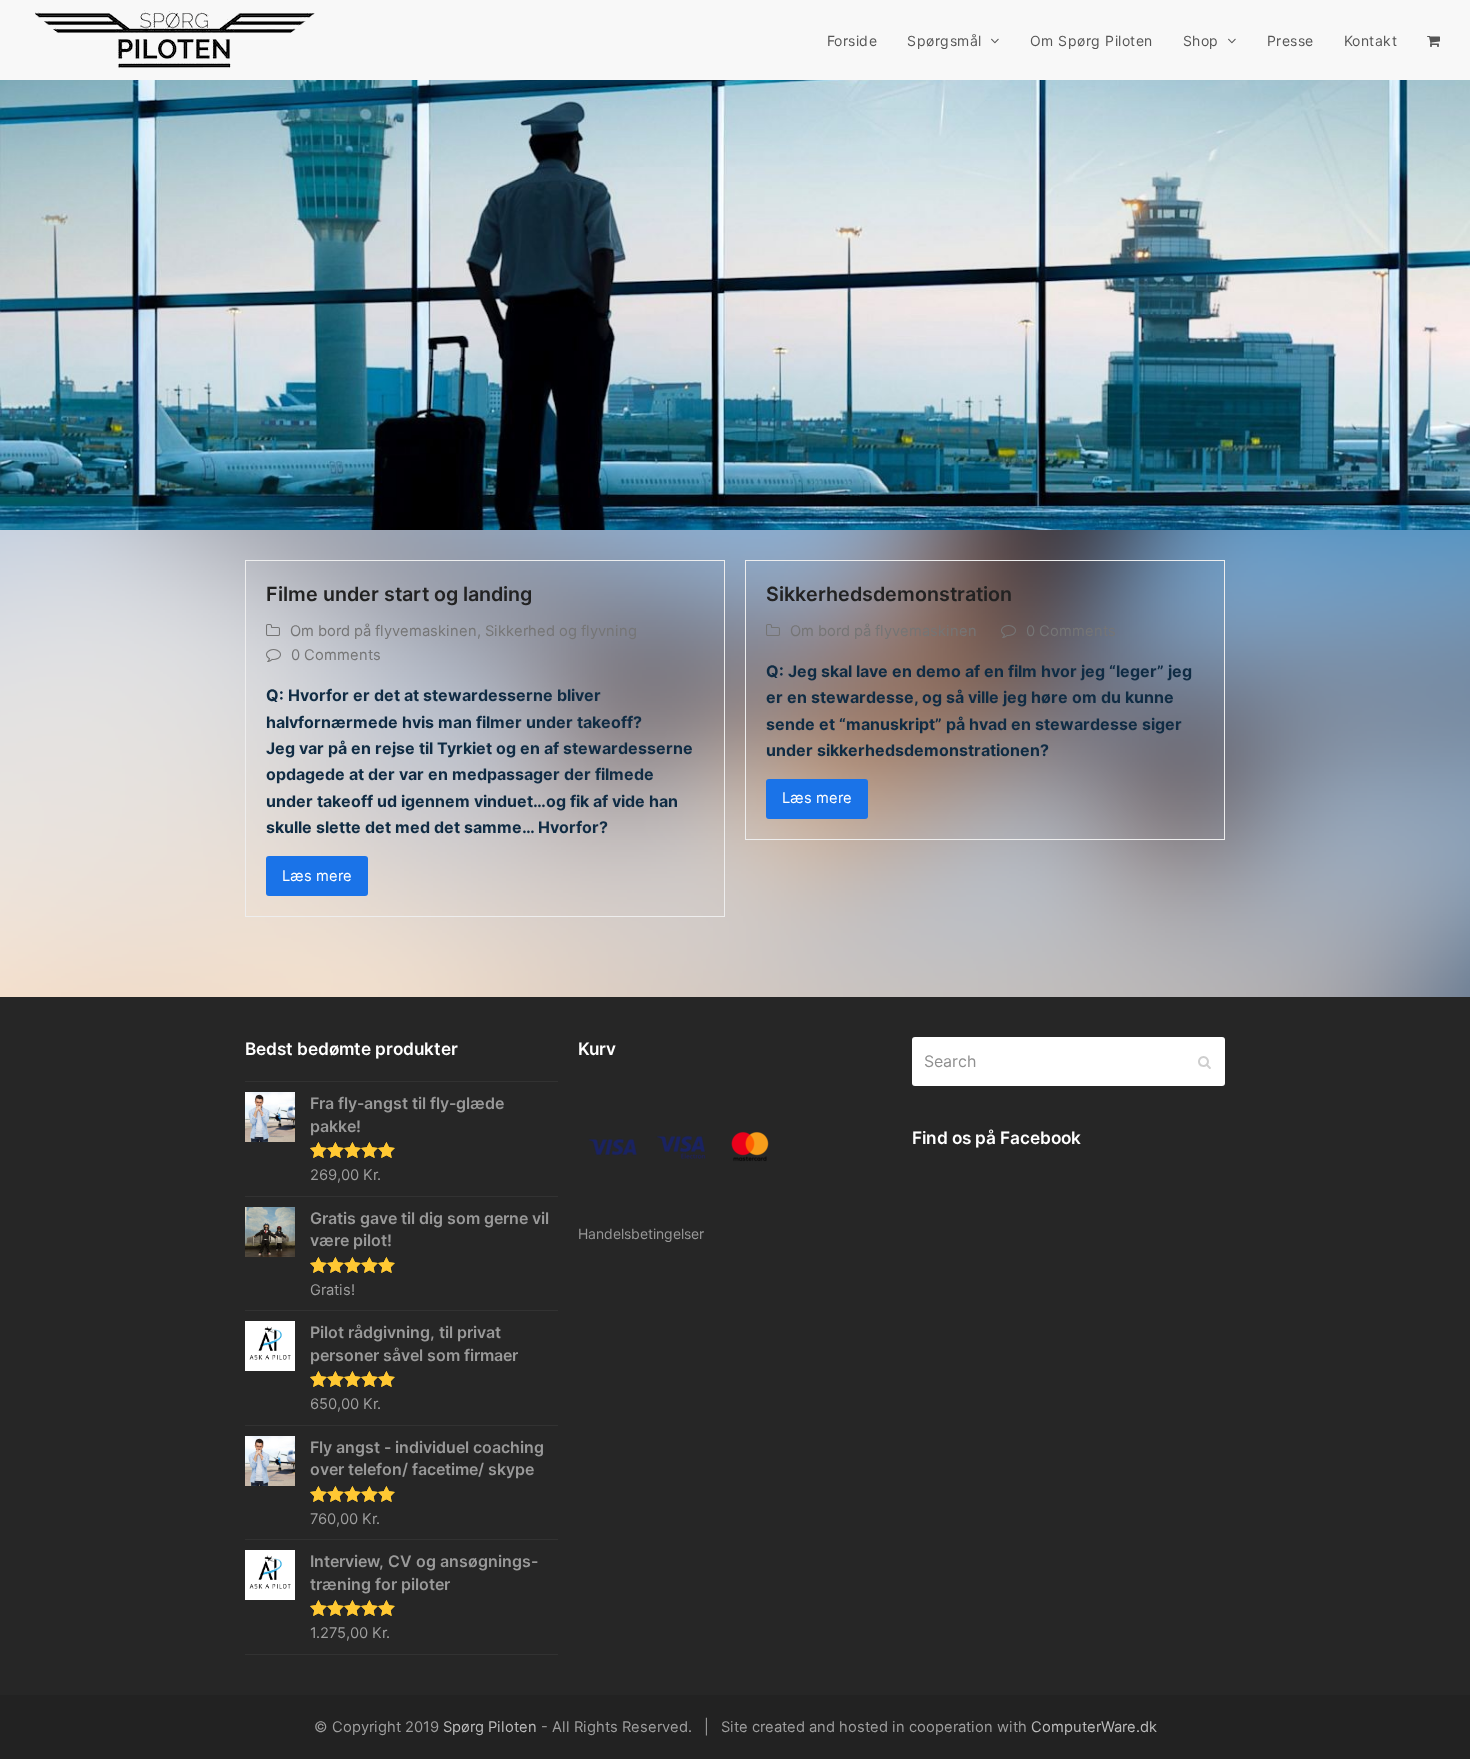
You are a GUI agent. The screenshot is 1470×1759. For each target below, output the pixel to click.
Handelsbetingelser (641, 1233)
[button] (1433, 40)
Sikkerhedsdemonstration (889, 594)
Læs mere (317, 876)
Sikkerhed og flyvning (561, 631)
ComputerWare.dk (1094, 1727)
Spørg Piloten (490, 1727)
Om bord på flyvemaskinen (383, 631)
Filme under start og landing (399, 594)
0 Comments (336, 655)
